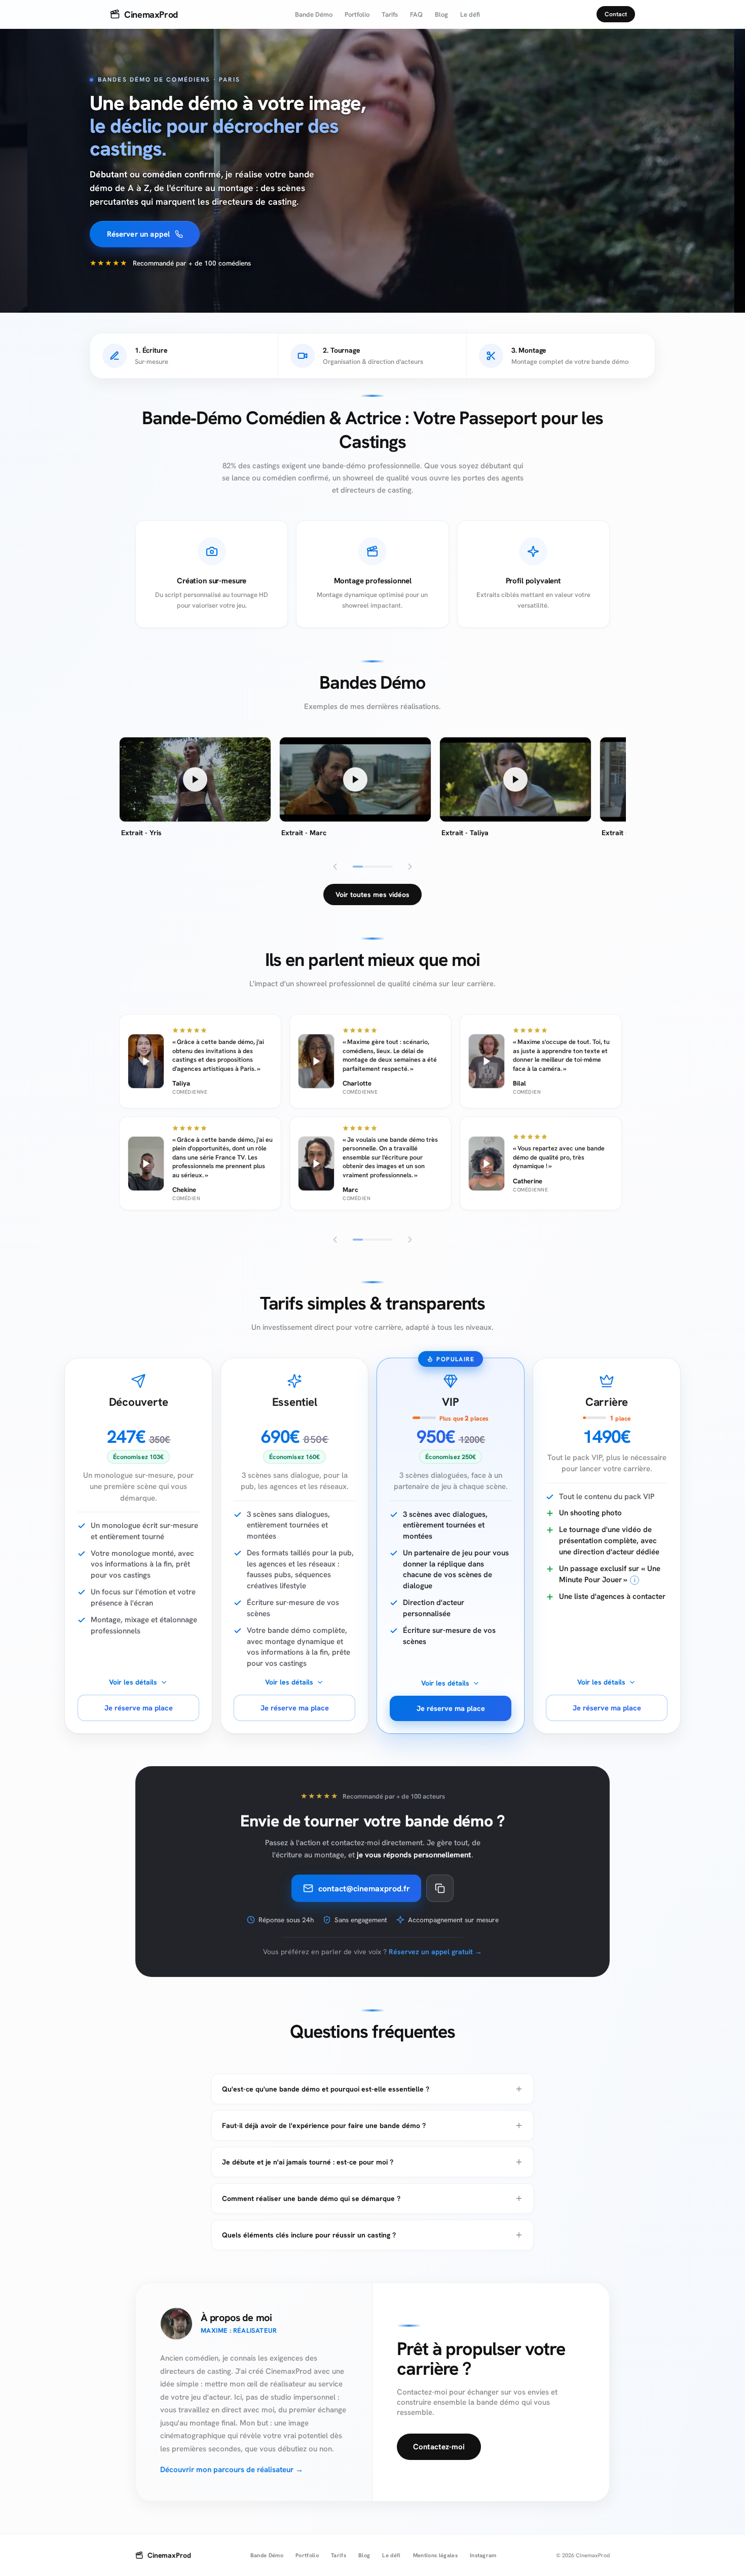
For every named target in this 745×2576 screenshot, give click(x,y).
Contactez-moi (439, 2447)
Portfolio (357, 14)
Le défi (470, 14)
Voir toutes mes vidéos (372, 894)
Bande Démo (314, 14)
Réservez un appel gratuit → (435, 1952)
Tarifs (390, 14)
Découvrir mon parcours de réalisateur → (232, 2470)
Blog (441, 14)
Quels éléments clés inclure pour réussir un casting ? (309, 2235)
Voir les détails (133, 1682)
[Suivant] (410, 867)
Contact (616, 14)
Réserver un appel (139, 234)
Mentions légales (435, 2555)
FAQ (416, 14)
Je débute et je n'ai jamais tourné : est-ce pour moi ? (308, 2162)
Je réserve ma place (139, 1708)
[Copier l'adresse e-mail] (440, 1888)
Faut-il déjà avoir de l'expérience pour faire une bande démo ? (324, 2125)
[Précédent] (335, 867)
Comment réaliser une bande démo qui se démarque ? (311, 2198)
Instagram (483, 2555)
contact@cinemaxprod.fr (364, 1889)
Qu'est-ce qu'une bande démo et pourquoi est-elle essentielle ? (326, 2089)
